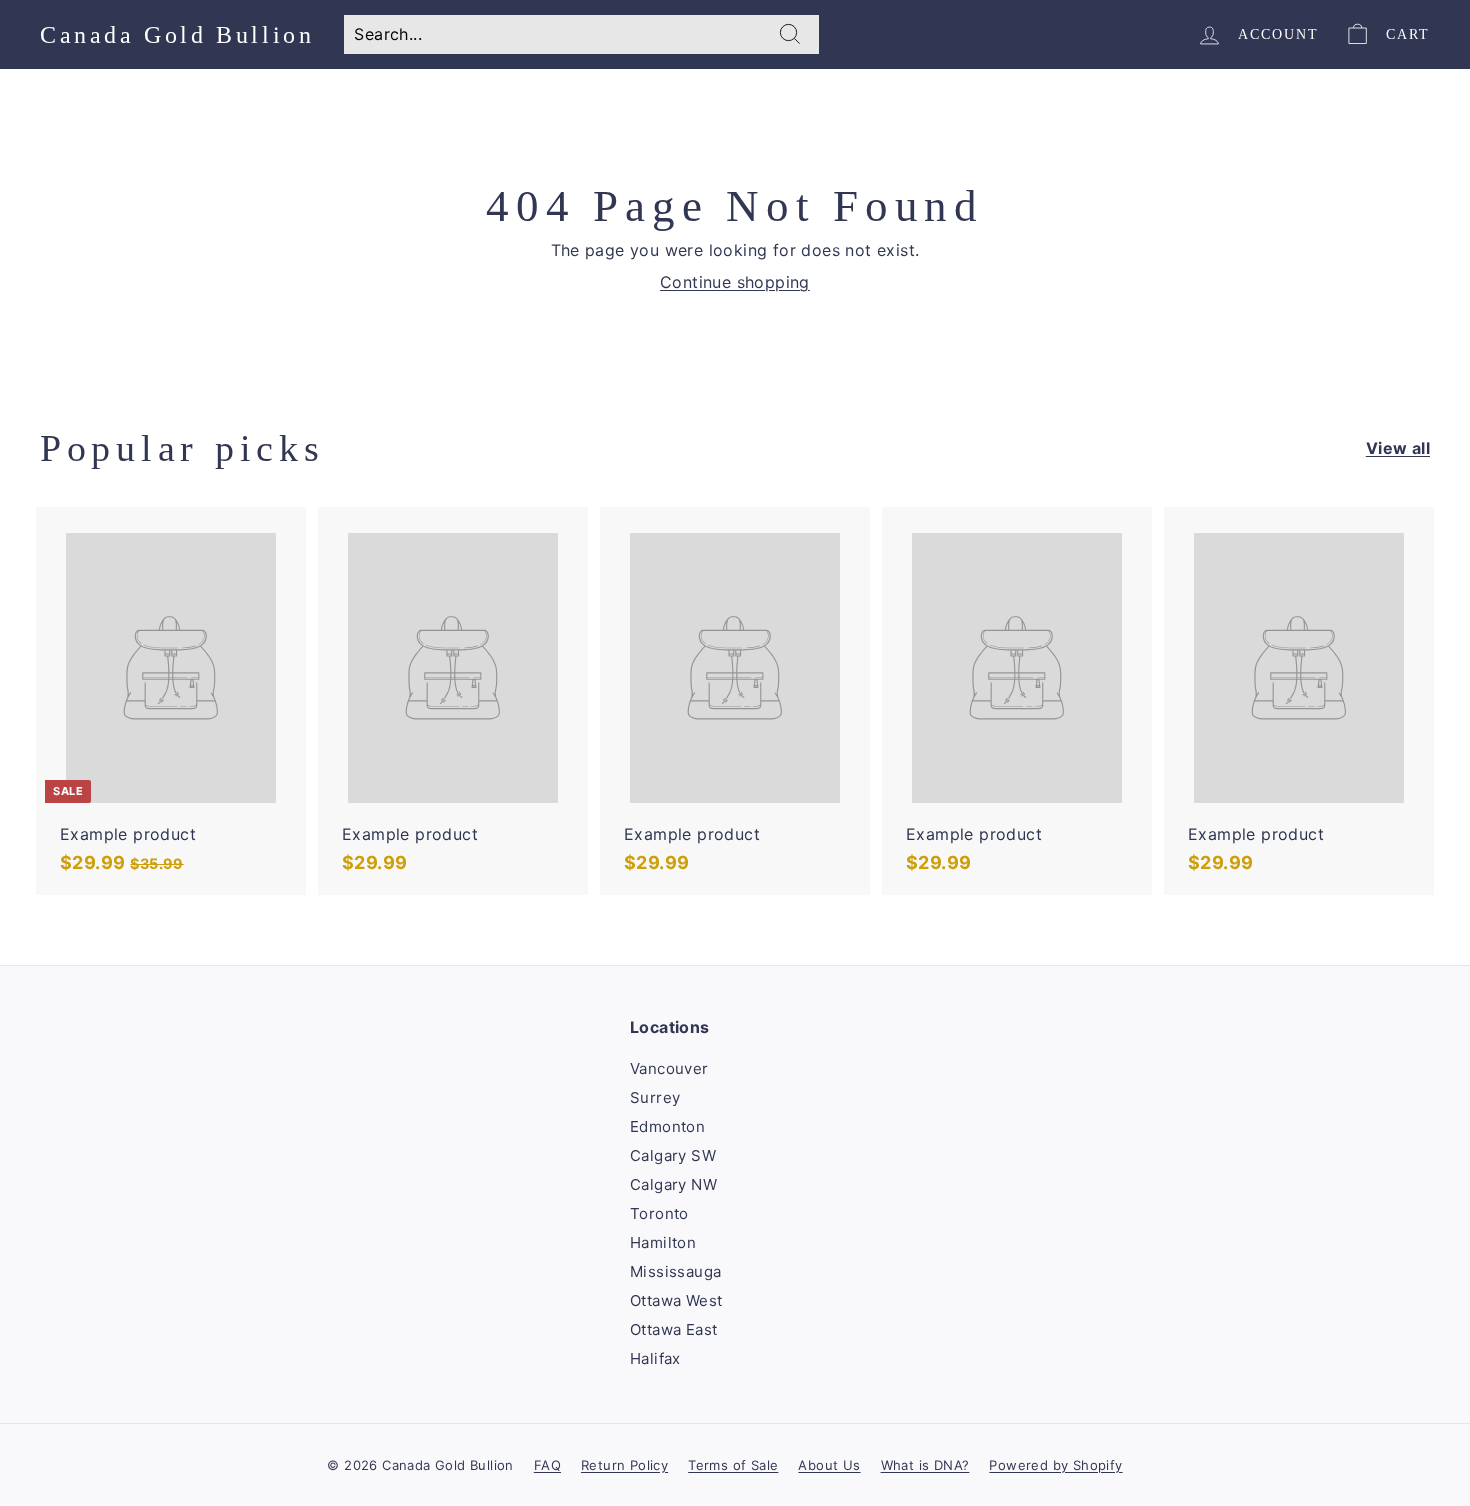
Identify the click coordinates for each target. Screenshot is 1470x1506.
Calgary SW (673, 1155)
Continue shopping (735, 282)
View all (1398, 448)
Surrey (655, 1097)
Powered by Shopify (1055, 1465)
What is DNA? (925, 1465)
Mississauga (675, 1271)
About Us (829, 1465)
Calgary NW (673, 1184)
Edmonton (667, 1126)
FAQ (547, 1465)
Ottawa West (676, 1300)
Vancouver (669, 1068)
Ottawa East (673, 1329)
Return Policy (624, 1465)
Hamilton (663, 1242)
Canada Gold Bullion (177, 35)
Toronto (659, 1213)
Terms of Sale (733, 1465)
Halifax (655, 1358)
